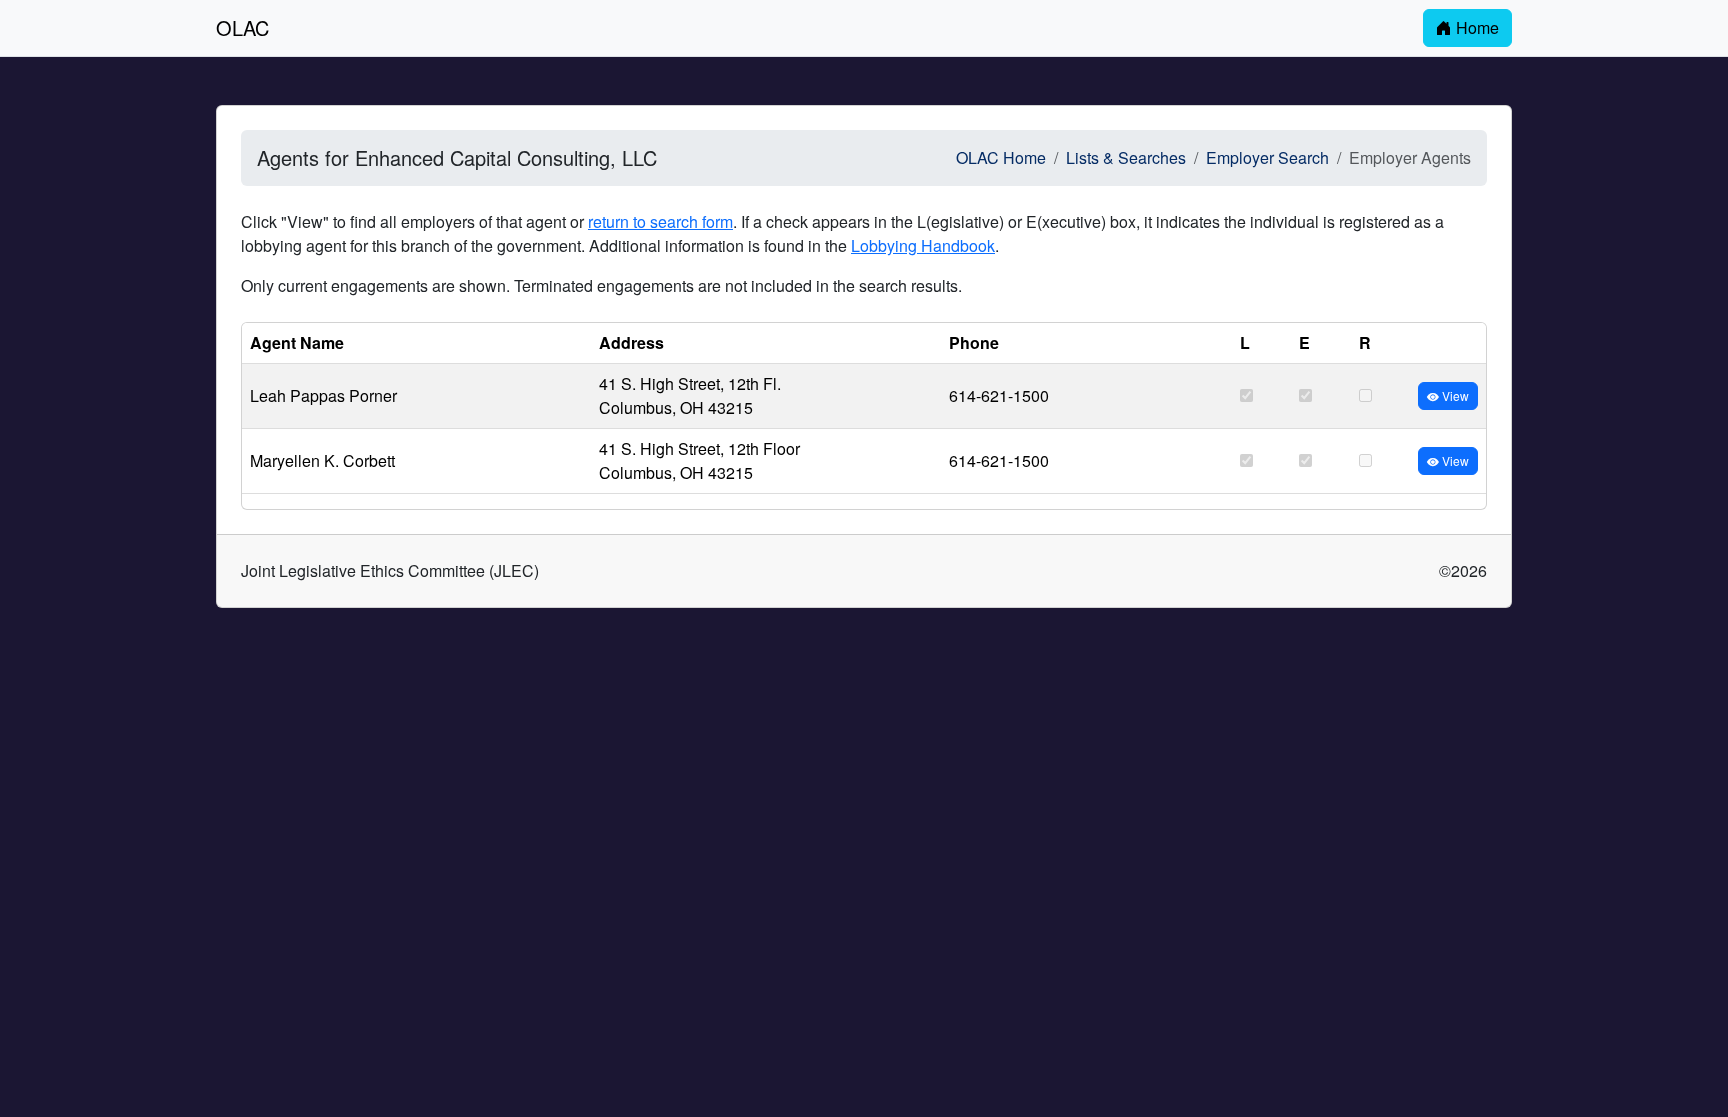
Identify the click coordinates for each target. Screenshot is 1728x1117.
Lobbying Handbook (923, 245)
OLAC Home (1001, 157)
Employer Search (1267, 157)
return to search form (660, 221)
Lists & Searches (1126, 157)
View (1454, 395)
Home (1475, 27)
